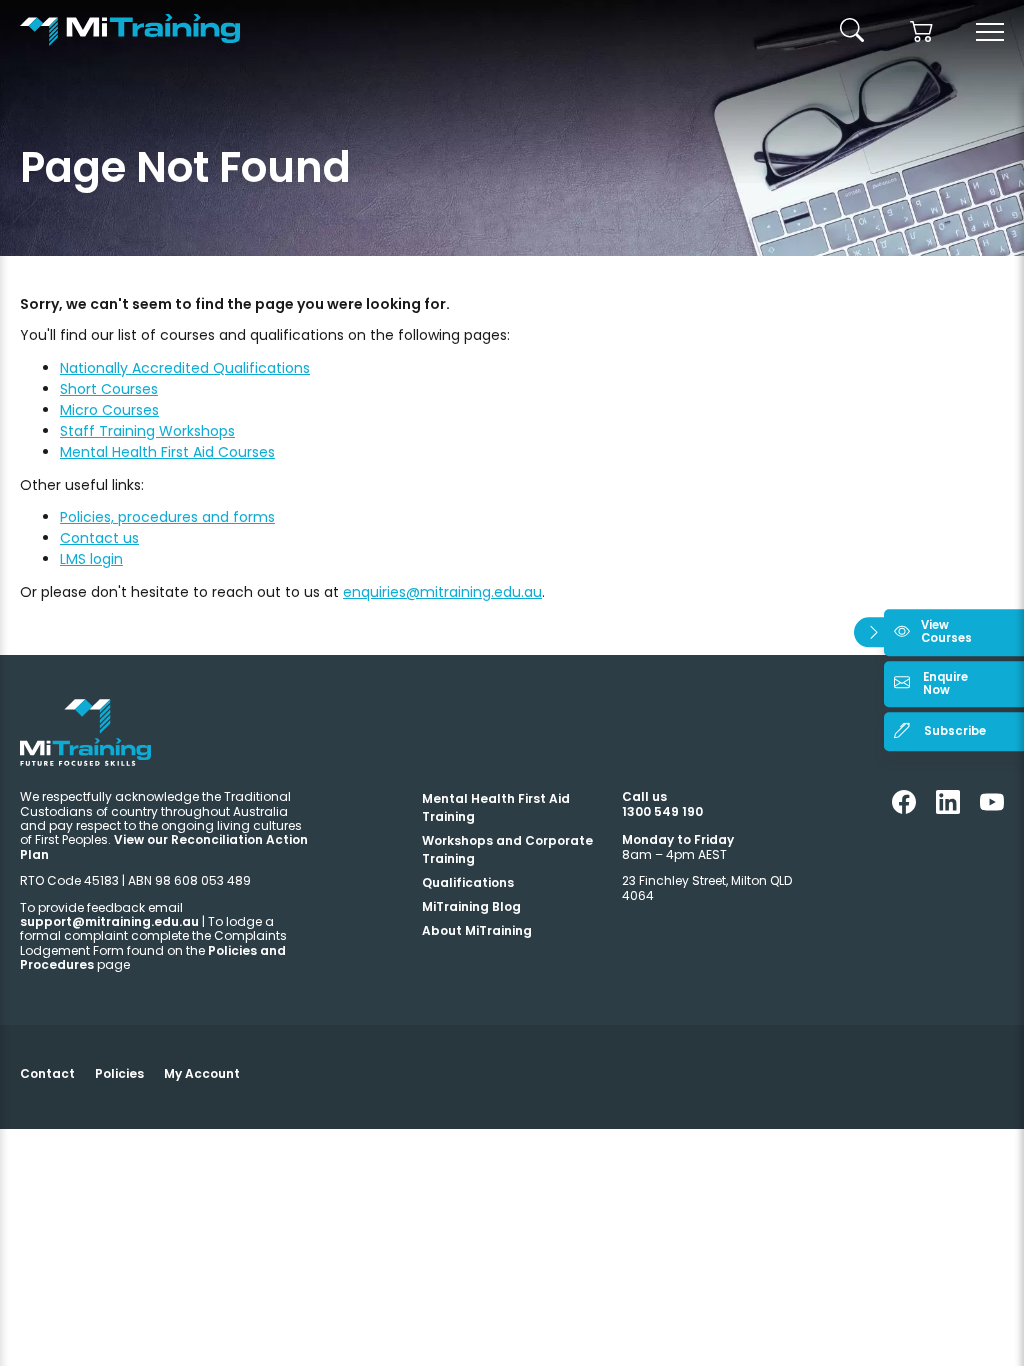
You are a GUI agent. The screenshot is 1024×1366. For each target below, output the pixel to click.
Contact (47, 1073)
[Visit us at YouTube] (992, 809)
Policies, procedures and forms (167, 517)
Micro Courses (109, 410)
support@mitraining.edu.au (109, 921)
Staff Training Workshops (147, 431)
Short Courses (109, 389)
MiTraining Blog (471, 906)
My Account (202, 1073)
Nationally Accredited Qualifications (185, 368)
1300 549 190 (662, 811)
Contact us (99, 538)
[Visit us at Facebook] (904, 809)
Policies (119, 1073)
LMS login (91, 559)
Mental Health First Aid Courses (167, 452)
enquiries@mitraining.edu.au (442, 592)
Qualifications (468, 882)
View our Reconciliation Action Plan (164, 846)
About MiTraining (477, 930)
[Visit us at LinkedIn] (948, 809)
